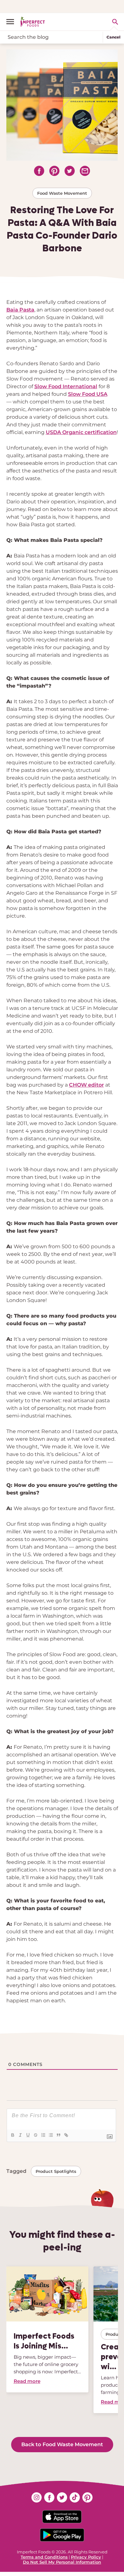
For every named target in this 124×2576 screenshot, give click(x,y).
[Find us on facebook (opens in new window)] (49, 2497)
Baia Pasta (20, 310)
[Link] (66, 2135)
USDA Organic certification (81, 432)
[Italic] (20, 2135)
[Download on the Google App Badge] (62, 2535)
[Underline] (28, 2135)
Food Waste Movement (62, 193)
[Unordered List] (51, 2135)
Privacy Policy (86, 2557)
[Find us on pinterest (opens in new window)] (87, 2497)
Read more (27, 2381)
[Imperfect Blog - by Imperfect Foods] (33, 22)
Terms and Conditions (44, 2557)
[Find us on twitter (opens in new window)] (62, 2497)
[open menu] (13, 22)
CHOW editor (86, 1085)
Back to (62, 2444)
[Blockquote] (58, 2135)
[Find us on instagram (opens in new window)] (37, 2497)
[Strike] (35, 2135)
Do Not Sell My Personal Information (62, 2562)
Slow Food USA (88, 394)
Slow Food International (66, 386)
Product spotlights (56, 2171)
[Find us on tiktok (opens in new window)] (75, 2497)
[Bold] (12, 2135)
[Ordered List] (43, 2135)
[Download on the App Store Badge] (62, 2517)
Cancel (114, 37)
